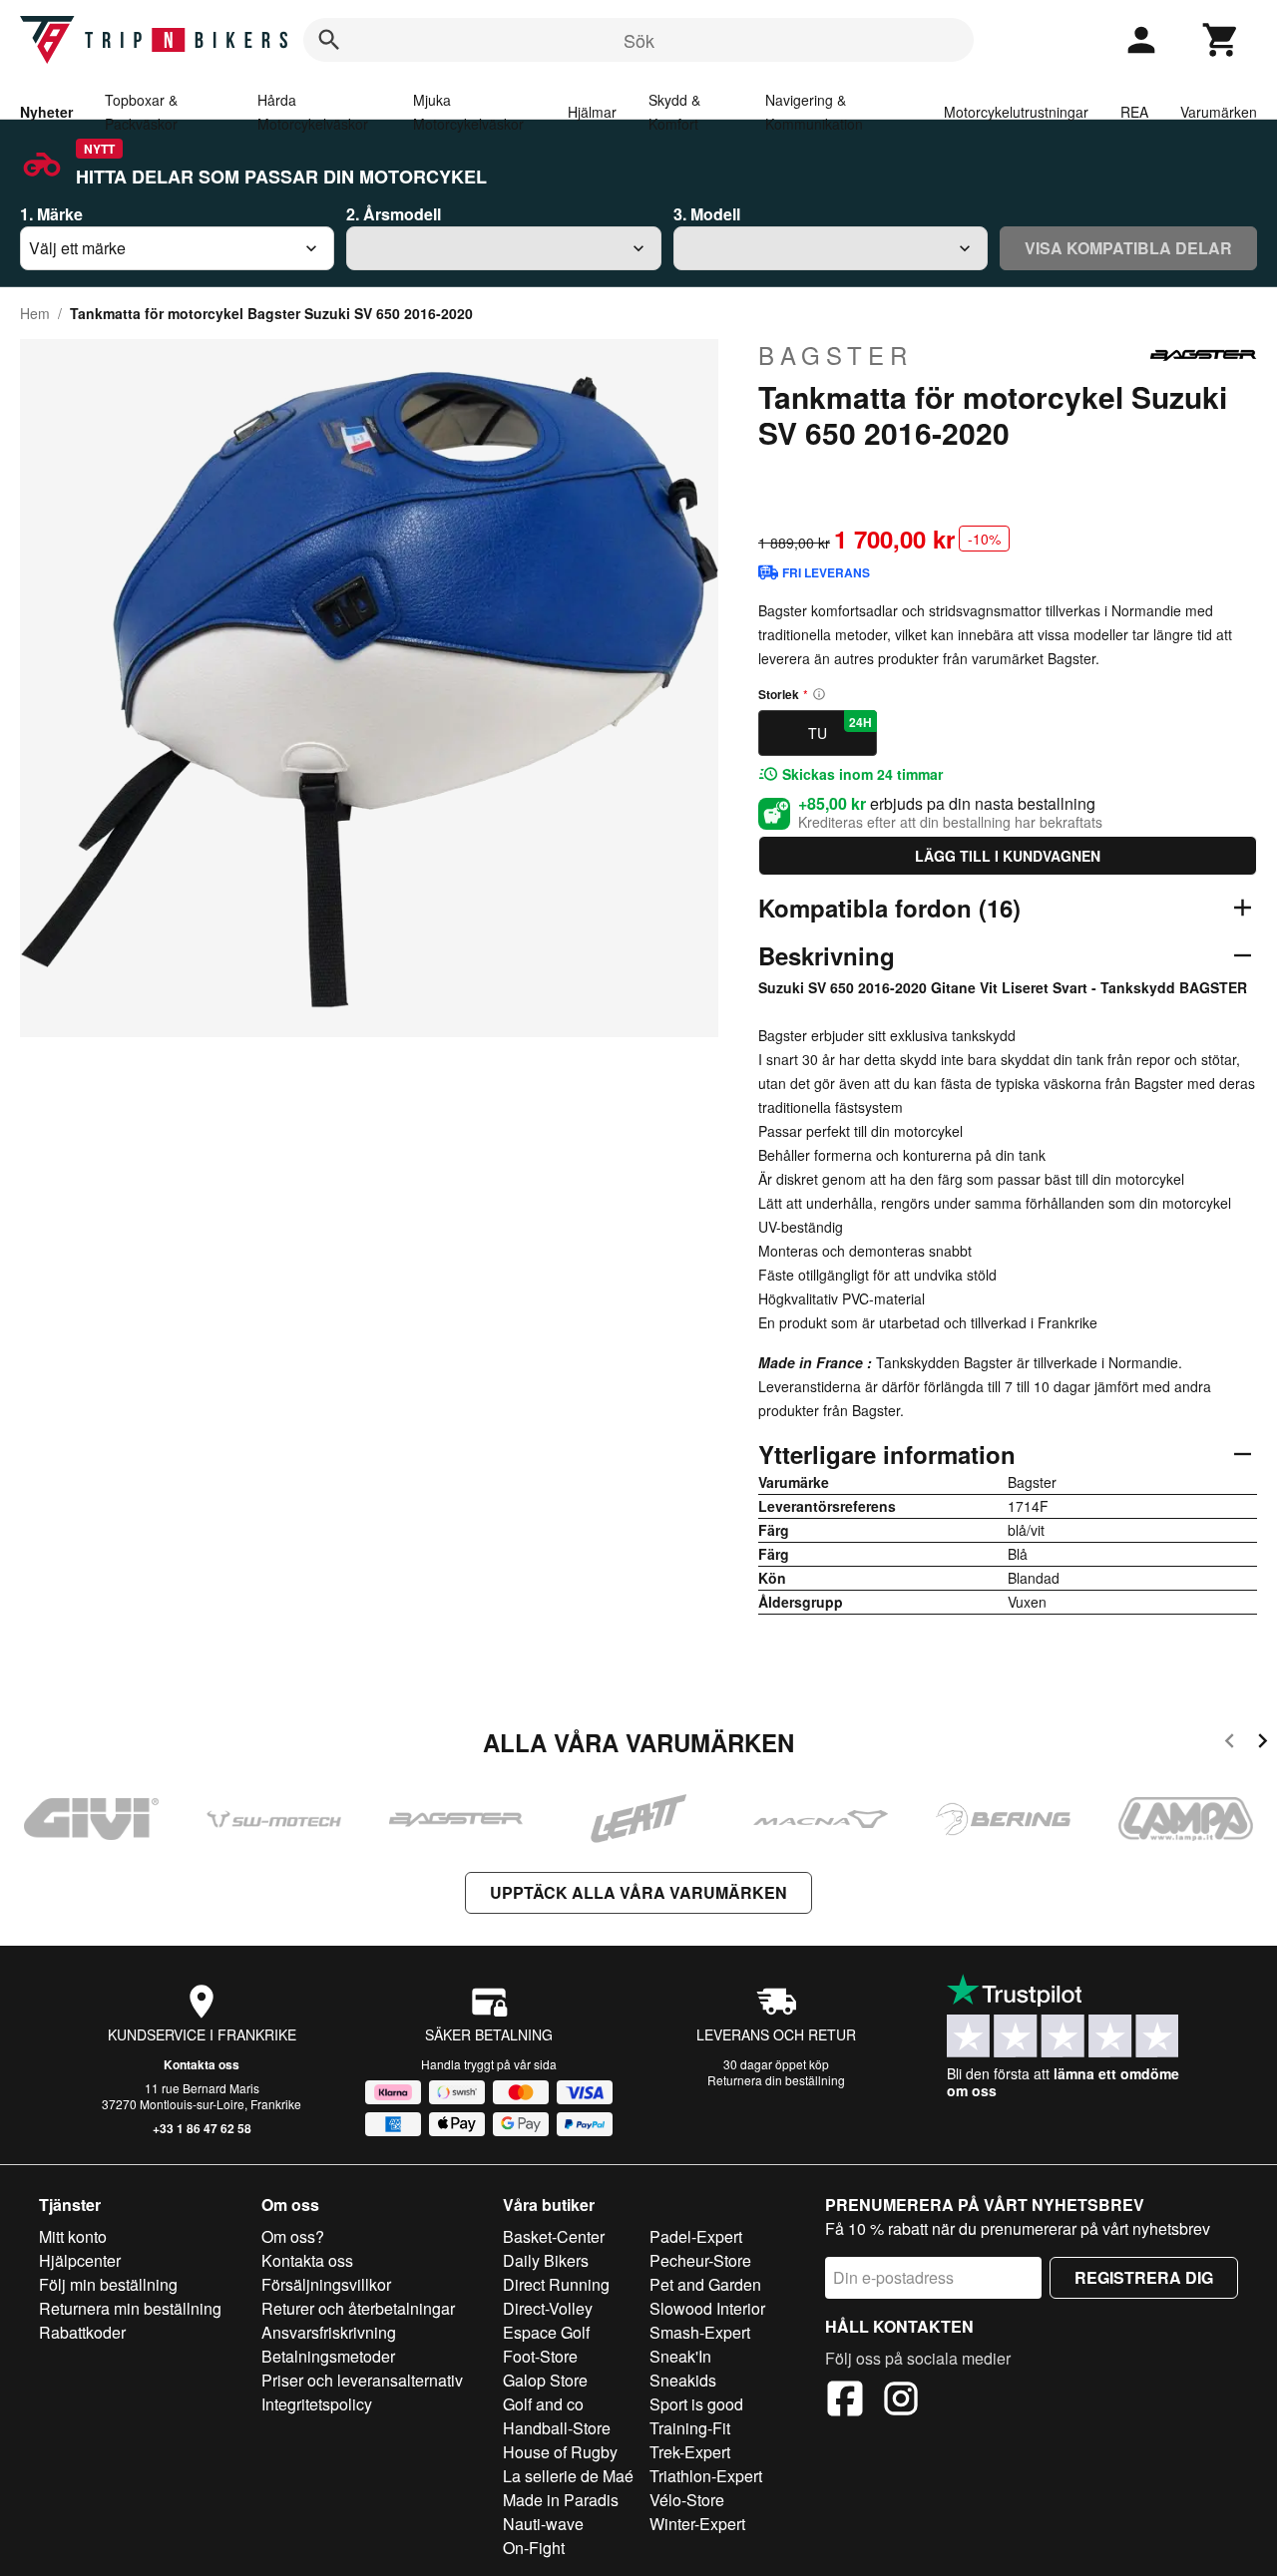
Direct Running (556, 2284)
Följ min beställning (108, 2284)
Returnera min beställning (130, 2308)
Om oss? (293, 2236)
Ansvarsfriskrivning (329, 2332)
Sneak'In (680, 2356)
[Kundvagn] (1221, 40)
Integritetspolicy (317, 2404)
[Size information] (819, 694)
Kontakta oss (202, 2064)
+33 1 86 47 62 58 (202, 2128)
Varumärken (1219, 112)
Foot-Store (540, 2356)
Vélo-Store (687, 2500)
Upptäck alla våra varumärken (638, 1892)
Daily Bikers (546, 2260)
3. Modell (707, 214)
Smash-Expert (700, 2332)
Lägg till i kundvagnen (1008, 856)
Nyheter (46, 112)
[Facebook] (845, 2401)
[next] (1263, 1744)
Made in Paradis (561, 2500)
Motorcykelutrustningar (1016, 112)
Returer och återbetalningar (358, 2308)
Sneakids (683, 2380)
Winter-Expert (697, 2524)
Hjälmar (592, 112)
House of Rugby (560, 2452)
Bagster (836, 355)
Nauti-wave (543, 2524)
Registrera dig (1144, 2277)
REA (1134, 112)
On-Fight (534, 2548)
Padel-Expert (696, 2236)
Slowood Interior (707, 2308)
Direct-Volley (548, 2308)
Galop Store (545, 2380)
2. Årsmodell (394, 214)
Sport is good (696, 2404)
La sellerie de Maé (568, 2476)
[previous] (1230, 1744)
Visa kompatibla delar (1128, 248)
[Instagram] (901, 2401)
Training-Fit (690, 2428)
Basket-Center (554, 2236)
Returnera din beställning (776, 2080)
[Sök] (329, 40)
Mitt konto (73, 2236)
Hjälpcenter (80, 2260)
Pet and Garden (705, 2284)
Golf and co (543, 2404)
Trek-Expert (690, 2452)
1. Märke (51, 214)
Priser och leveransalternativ (362, 2380)
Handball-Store (557, 2428)
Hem (35, 313)
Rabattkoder (82, 2332)
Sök (639, 40)
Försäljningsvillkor (326, 2284)
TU (840, 728)
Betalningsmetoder (328, 2356)
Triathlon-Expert (706, 2476)
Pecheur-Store (700, 2260)
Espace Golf (546, 2332)
